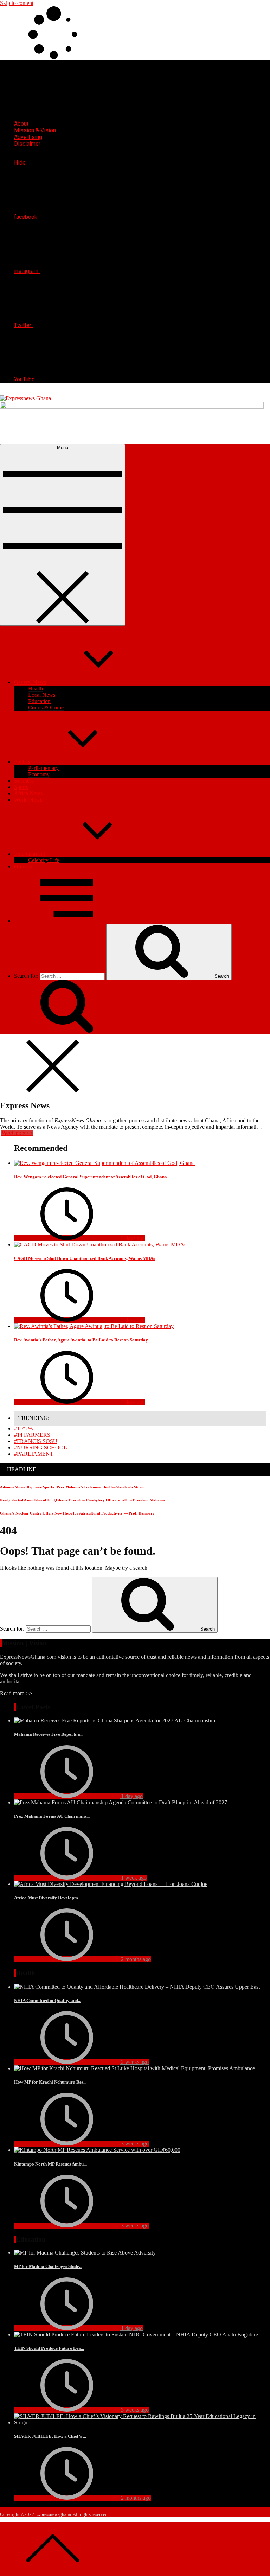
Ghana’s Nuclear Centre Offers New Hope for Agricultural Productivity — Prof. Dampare (77, 1513)
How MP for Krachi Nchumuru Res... (50, 2082)
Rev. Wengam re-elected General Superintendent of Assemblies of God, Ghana (91, 1177)
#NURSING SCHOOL (41, 1448)
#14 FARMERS (32, 1435)
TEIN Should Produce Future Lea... (49, 2348)
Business (24, 781)
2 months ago (135, 1959)
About (21, 124)
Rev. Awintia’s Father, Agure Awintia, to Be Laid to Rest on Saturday (81, 1340)
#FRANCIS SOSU (36, 1441)
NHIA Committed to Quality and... (48, 2000)
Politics (22, 762)
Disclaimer (27, 144)
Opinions (24, 866)
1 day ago (131, 1796)
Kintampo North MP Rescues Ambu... (50, 2164)
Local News (42, 695)
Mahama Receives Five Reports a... (49, 1734)
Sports (21, 787)
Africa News (28, 793)
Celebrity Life (44, 860)
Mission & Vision (35, 130)
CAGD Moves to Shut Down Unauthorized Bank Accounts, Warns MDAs (85, 1258)
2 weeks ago (134, 2062)
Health (36, 688)
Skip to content (17, 3)
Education (39, 701)
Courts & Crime (46, 707)
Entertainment (30, 854)
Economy (39, 774)
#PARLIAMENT (34, 1454)
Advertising (28, 137)
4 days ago (132, 1402)
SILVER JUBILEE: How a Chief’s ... (50, 2436)
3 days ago (132, 1238)
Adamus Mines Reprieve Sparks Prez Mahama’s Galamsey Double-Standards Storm (72, 1487)
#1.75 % (23, 1429)
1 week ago (133, 1878)
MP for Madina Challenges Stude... (48, 2266)
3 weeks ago (134, 2144)
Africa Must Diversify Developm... (48, 1898)
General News (30, 682)
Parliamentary (43, 768)
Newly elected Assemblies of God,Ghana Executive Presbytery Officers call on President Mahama (82, 1500)
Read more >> (16, 1693)
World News (28, 800)
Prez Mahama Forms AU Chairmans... (52, 1816)
